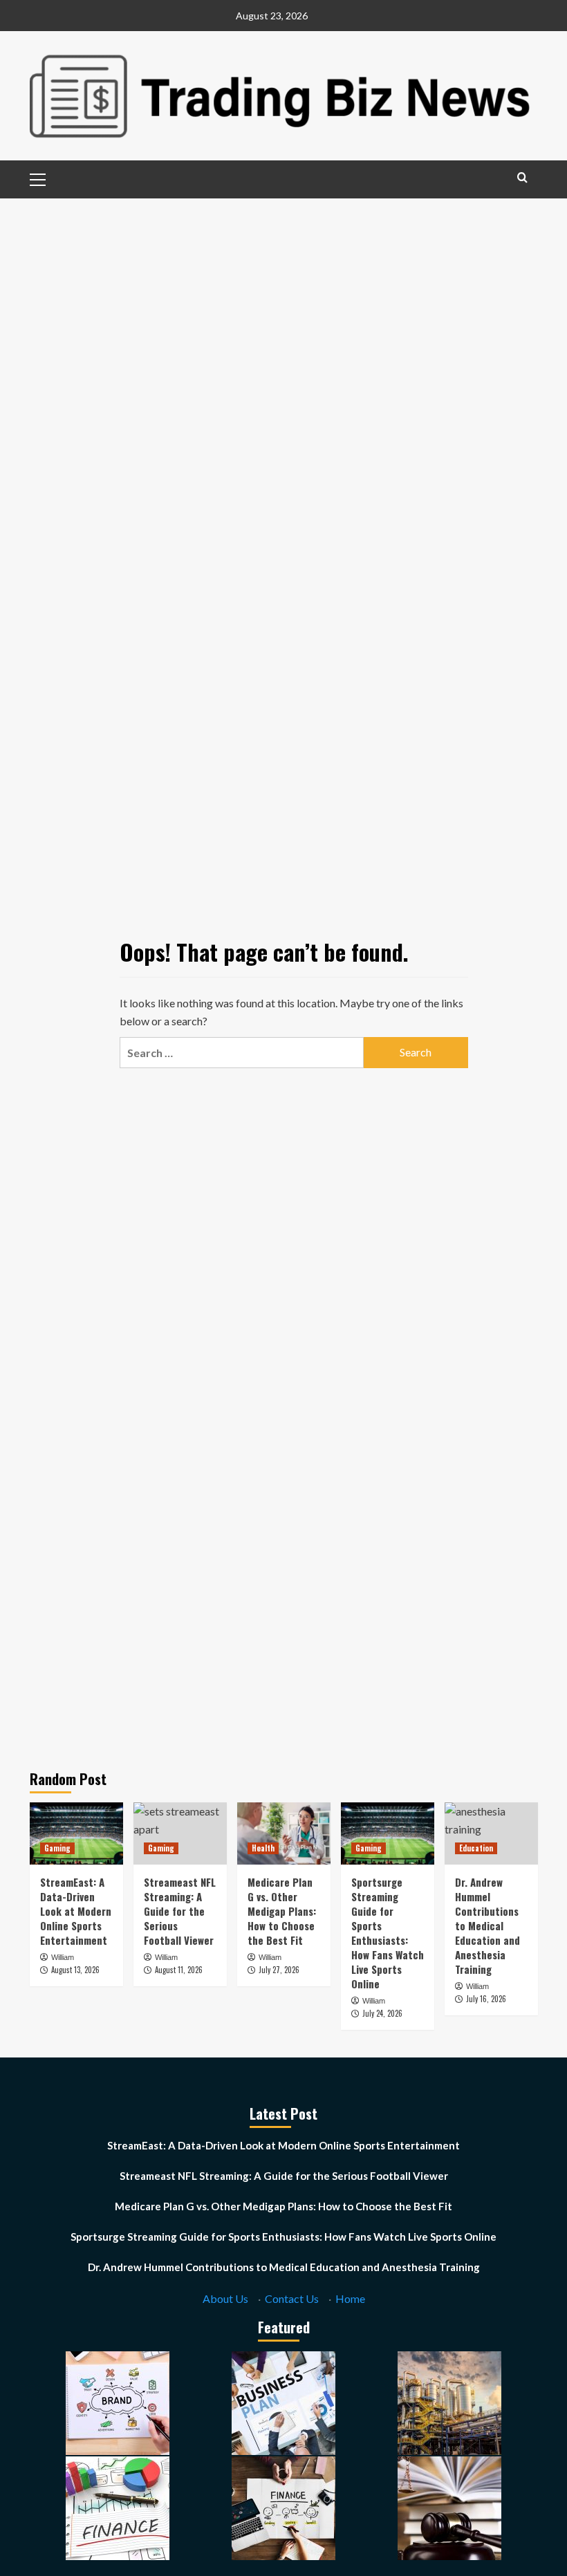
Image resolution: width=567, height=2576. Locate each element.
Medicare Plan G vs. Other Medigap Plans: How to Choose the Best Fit (282, 1911)
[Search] (522, 177)
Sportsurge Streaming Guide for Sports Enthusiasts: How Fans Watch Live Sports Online (388, 1933)
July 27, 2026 (279, 1970)
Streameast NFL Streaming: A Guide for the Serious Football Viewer (180, 1911)
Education (476, 1848)
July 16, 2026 (486, 1999)
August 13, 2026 (75, 1970)
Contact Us (292, 2298)
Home (350, 2298)
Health (263, 1848)
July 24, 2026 (382, 2013)
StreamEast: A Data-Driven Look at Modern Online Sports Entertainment (76, 1911)
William (63, 1957)
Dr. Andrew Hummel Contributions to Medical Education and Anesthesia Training (487, 1925)
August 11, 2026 (179, 1970)
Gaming (57, 1848)
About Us (225, 2298)
